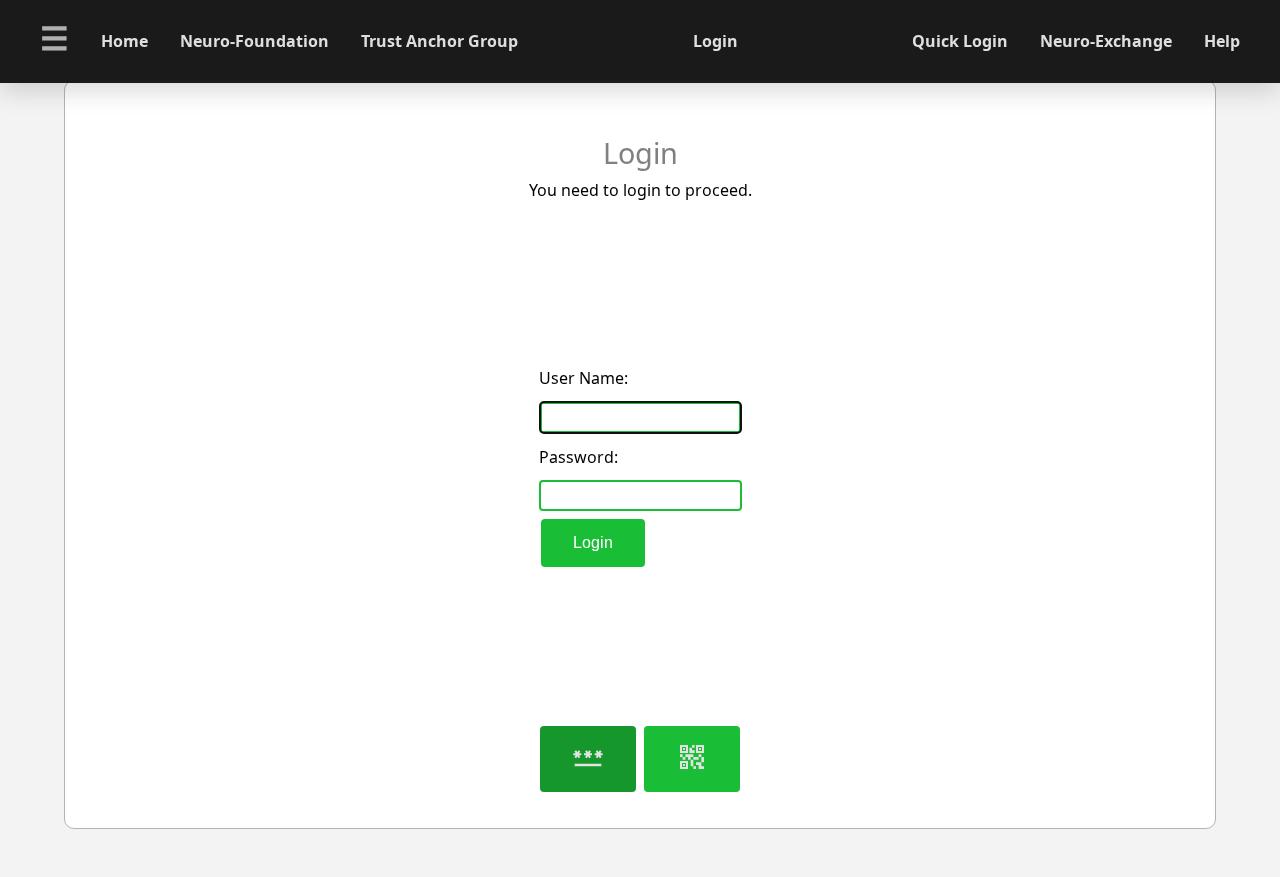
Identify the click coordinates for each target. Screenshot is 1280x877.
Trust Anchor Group (439, 41)
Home (124, 41)
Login (593, 542)
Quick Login (960, 41)
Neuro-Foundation (254, 41)
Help (1222, 41)
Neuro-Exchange (1106, 41)
